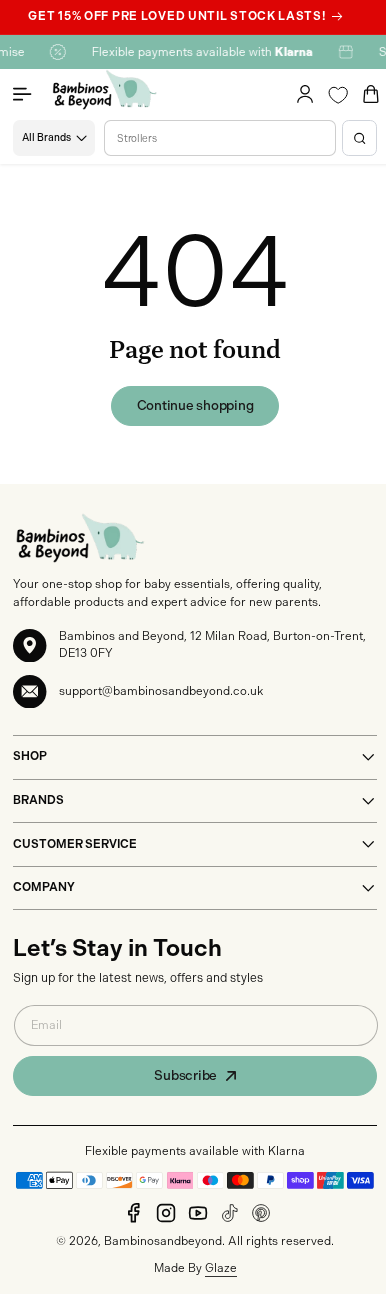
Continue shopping (187, 422)
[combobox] (212, 155)
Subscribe (178, 1092)
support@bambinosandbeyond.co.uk (161, 708)
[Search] (344, 155)
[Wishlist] (323, 112)
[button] (31, 112)
